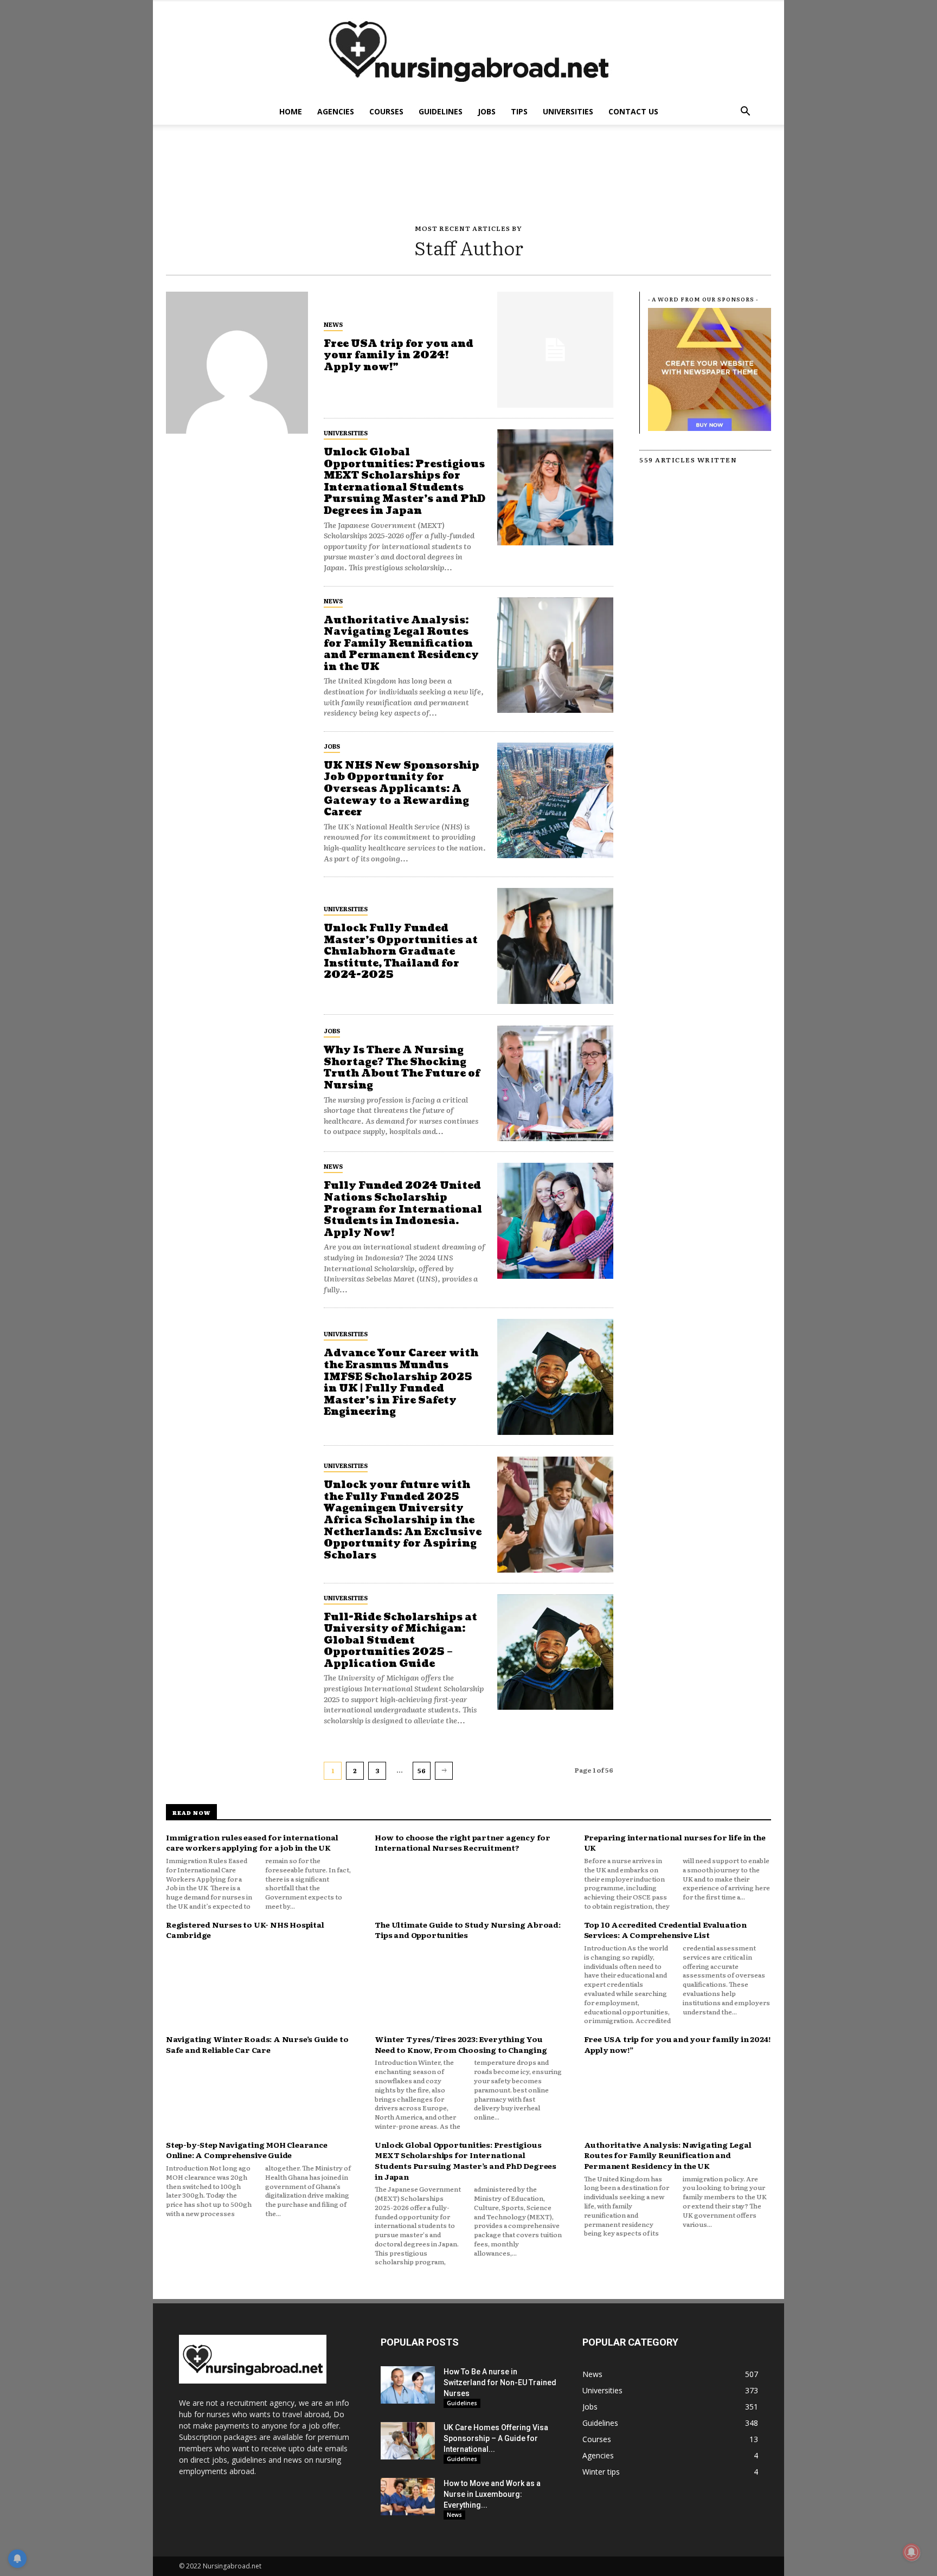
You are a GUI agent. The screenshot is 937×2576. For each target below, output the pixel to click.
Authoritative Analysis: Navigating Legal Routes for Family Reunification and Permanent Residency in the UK (401, 644)
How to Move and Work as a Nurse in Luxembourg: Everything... (492, 2494)
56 (422, 1770)
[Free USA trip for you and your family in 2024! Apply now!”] (555, 350)
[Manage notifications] (912, 2552)
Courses (386, 111)
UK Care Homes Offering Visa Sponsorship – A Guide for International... (496, 2438)
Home (291, 111)
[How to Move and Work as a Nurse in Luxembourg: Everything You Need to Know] (408, 2497)
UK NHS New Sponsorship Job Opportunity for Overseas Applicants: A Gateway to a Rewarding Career (402, 789)
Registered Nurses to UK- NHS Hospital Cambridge (245, 1930)
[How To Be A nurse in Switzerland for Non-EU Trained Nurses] (408, 2385)
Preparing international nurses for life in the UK (675, 1843)
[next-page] (444, 1770)
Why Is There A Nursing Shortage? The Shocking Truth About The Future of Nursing (402, 1068)
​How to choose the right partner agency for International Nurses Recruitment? (463, 1843)
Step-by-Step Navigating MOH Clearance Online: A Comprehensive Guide (247, 2150)
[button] (745, 112)
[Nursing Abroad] (468, 50)
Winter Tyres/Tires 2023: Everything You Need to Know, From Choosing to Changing (461, 2044)
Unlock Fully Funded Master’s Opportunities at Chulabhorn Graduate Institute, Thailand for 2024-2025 (401, 952)
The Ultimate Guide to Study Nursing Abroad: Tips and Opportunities (467, 1930)
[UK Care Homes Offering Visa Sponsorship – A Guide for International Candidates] (408, 2441)
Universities (568, 111)
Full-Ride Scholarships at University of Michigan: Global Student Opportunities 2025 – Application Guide (400, 1641)
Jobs (487, 111)
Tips (519, 111)
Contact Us (633, 111)
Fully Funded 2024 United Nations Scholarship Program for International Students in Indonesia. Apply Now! (403, 1209)
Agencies (336, 111)
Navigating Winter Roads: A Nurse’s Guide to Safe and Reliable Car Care (257, 2044)
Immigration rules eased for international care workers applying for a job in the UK (252, 1843)
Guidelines (441, 111)
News (333, 324)
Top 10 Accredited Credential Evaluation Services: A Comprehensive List (665, 1930)
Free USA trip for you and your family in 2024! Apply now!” (399, 356)
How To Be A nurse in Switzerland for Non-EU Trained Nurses (500, 2382)
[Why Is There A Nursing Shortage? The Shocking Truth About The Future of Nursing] (555, 1084)
